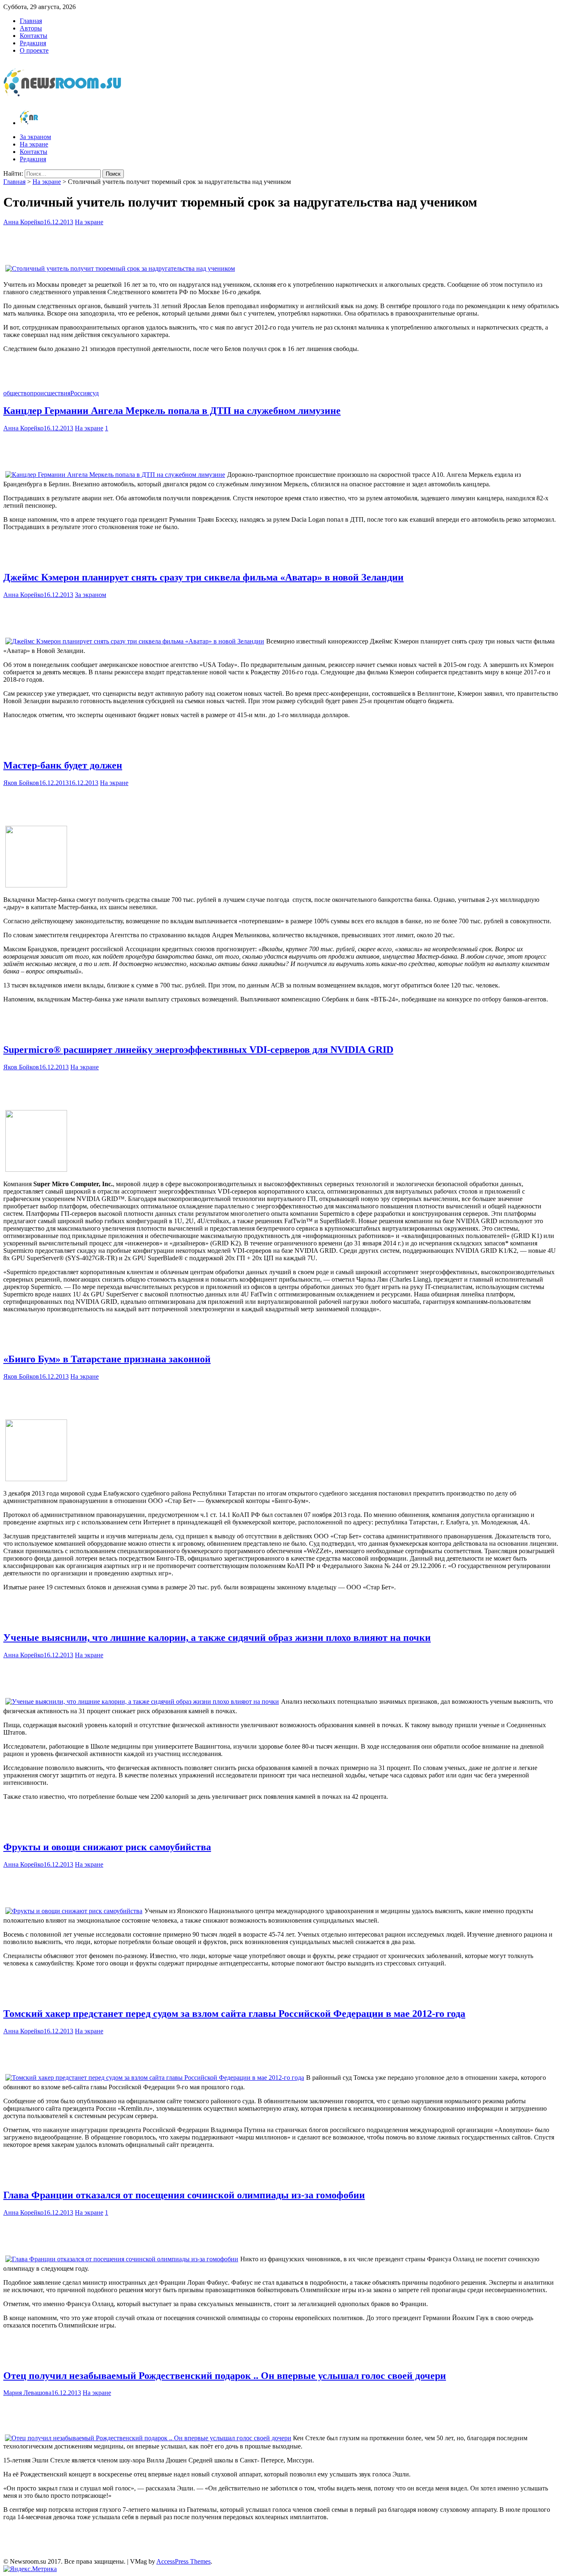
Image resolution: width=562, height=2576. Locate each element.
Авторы (31, 28)
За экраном (35, 137)
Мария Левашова (27, 2393)
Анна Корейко (23, 222)
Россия (80, 393)
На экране (34, 144)
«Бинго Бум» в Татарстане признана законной (107, 1359)
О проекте (34, 50)
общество (17, 393)
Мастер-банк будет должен (63, 765)
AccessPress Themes (183, 2561)
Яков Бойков (21, 783)
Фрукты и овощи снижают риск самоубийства (107, 1847)
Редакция (33, 43)
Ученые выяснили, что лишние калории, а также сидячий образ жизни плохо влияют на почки (217, 1638)
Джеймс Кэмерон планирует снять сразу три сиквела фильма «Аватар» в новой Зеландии (203, 577)
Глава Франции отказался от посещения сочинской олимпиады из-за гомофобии (184, 2195)
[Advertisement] (281, 242)
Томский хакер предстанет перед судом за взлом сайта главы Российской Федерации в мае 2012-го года (234, 2014)
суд (94, 393)
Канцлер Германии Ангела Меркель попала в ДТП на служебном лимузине (172, 411)
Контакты (34, 36)
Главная (31, 21)
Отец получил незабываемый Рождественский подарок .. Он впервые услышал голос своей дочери (225, 2376)
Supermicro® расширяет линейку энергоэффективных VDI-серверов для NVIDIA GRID (198, 1050)
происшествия (50, 393)
